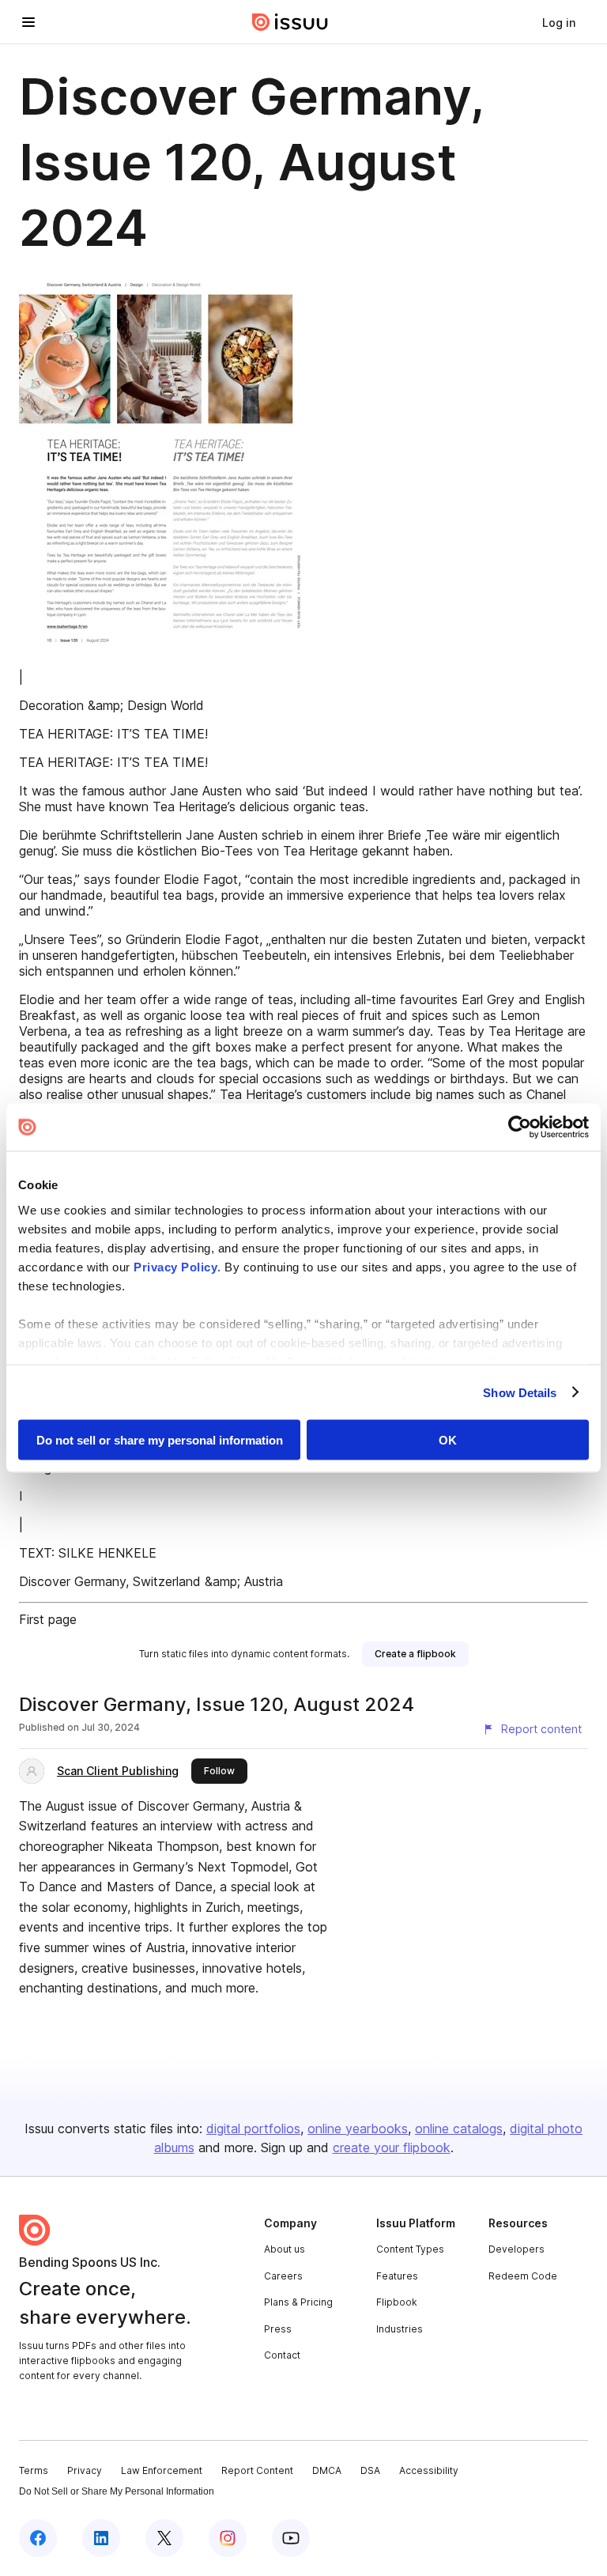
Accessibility (429, 2470)
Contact (282, 2355)
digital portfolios (253, 2128)
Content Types (410, 2249)
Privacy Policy (175, 1266)
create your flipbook (392, 2147)
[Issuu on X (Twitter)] (164, 2538)
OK (448, 1440)
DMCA (327, 2470)
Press (278, 2329)
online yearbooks (358, 2128)
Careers (283, 2276)
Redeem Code (523, 2276)
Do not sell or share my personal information (160, 1440)
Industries (400, 2329)
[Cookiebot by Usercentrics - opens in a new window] (520, 1127)
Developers (517, 2249)
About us (285, 2249)
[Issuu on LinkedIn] (101, 2538)
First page (48, 1619)
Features (397, 2276)
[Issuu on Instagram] (228, 2538)
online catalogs (459, 2128)
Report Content (257, 2470)
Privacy (85, 2470)
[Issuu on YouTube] (291, 2538)
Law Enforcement (162, 2470)
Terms (34, 2470)
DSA (370, 2470)
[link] (559, 22)
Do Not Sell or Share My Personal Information (117, 2491)
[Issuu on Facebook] (38, 2538)
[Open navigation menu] (28, 22)
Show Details (520, 1392)
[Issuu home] (290, 22)
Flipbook (397, 2302)
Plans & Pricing (298, 2302)
